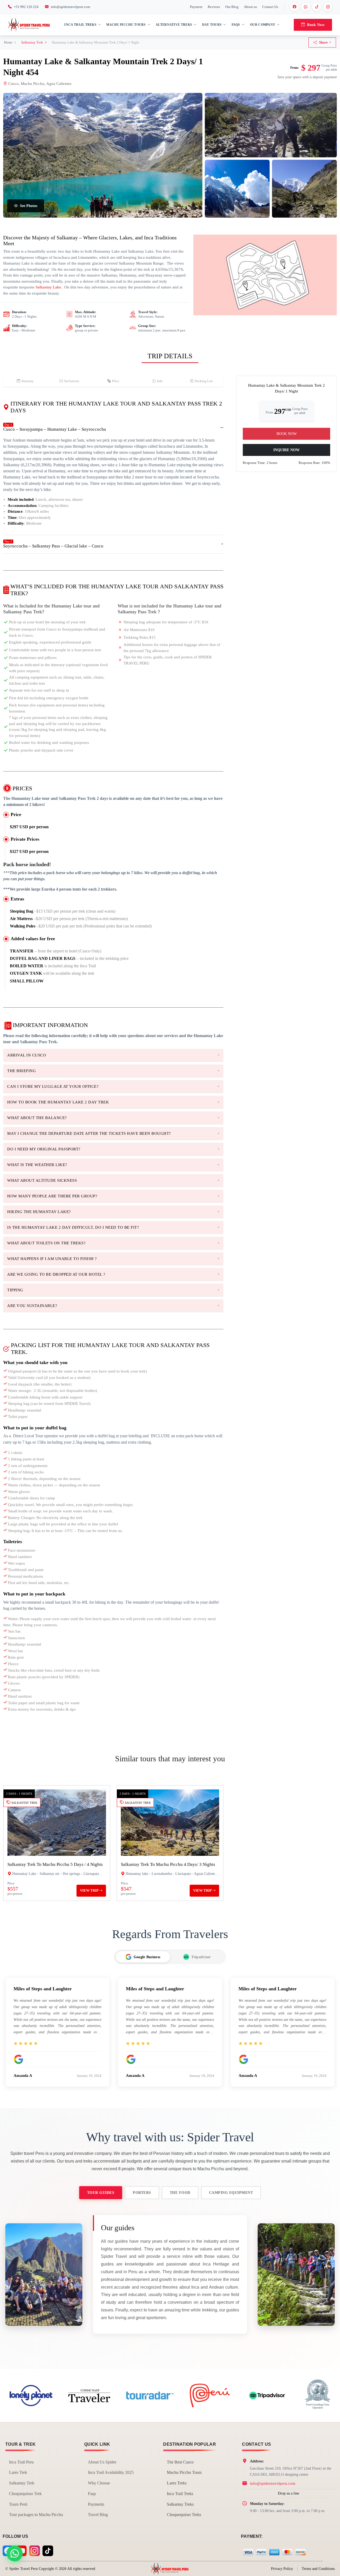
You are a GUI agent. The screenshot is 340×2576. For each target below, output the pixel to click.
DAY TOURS (212, 25)
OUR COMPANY (263, 25)
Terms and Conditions (318, 2569)
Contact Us (270, 7)
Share (323, 42)
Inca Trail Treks (180, 2494)
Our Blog (232, 7)
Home (8, 42)
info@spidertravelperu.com (273, 2483)
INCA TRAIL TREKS (80, 25)
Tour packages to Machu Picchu (36, 2515)
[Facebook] (294, 7)
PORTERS (142, 2193)
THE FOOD (180, 2193)
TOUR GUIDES (101, 2193)
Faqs (92, 2494)
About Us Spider (102, 2462)
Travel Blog (98, 2515)
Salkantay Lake (48, 287)
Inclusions (72, 381)
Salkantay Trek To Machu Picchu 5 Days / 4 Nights (55, 1864)
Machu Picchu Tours (184, 2472)
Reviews (214, 7)
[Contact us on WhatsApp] (15, 2553)
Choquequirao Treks (184, 2515)
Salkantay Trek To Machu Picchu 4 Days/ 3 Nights (168, 1864)
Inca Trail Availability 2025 (111, 2472)
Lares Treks (177, 2483)
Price (116, 381)
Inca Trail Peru (21, 2462)
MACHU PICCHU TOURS (126, 25)
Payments (96, 2504)
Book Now (316, 25)
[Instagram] (328, 7)
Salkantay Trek (32, 42)
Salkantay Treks (180, 2504)
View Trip (90, 1891)
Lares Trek (18, 2472)
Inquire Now (286, 450)
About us (250, 7)
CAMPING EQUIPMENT (231, 2193)
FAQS (236, 25)
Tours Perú (18, 2504)
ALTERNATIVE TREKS (174, 25)
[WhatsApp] (305, 7)
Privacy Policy (282, 2569)
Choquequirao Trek (25, 2494)
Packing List (204, 381)
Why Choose (99, 2483)
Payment (196, 7)
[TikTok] (317, 7)
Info (160, 381)
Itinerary (28, 381)
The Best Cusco (180, 2462)
